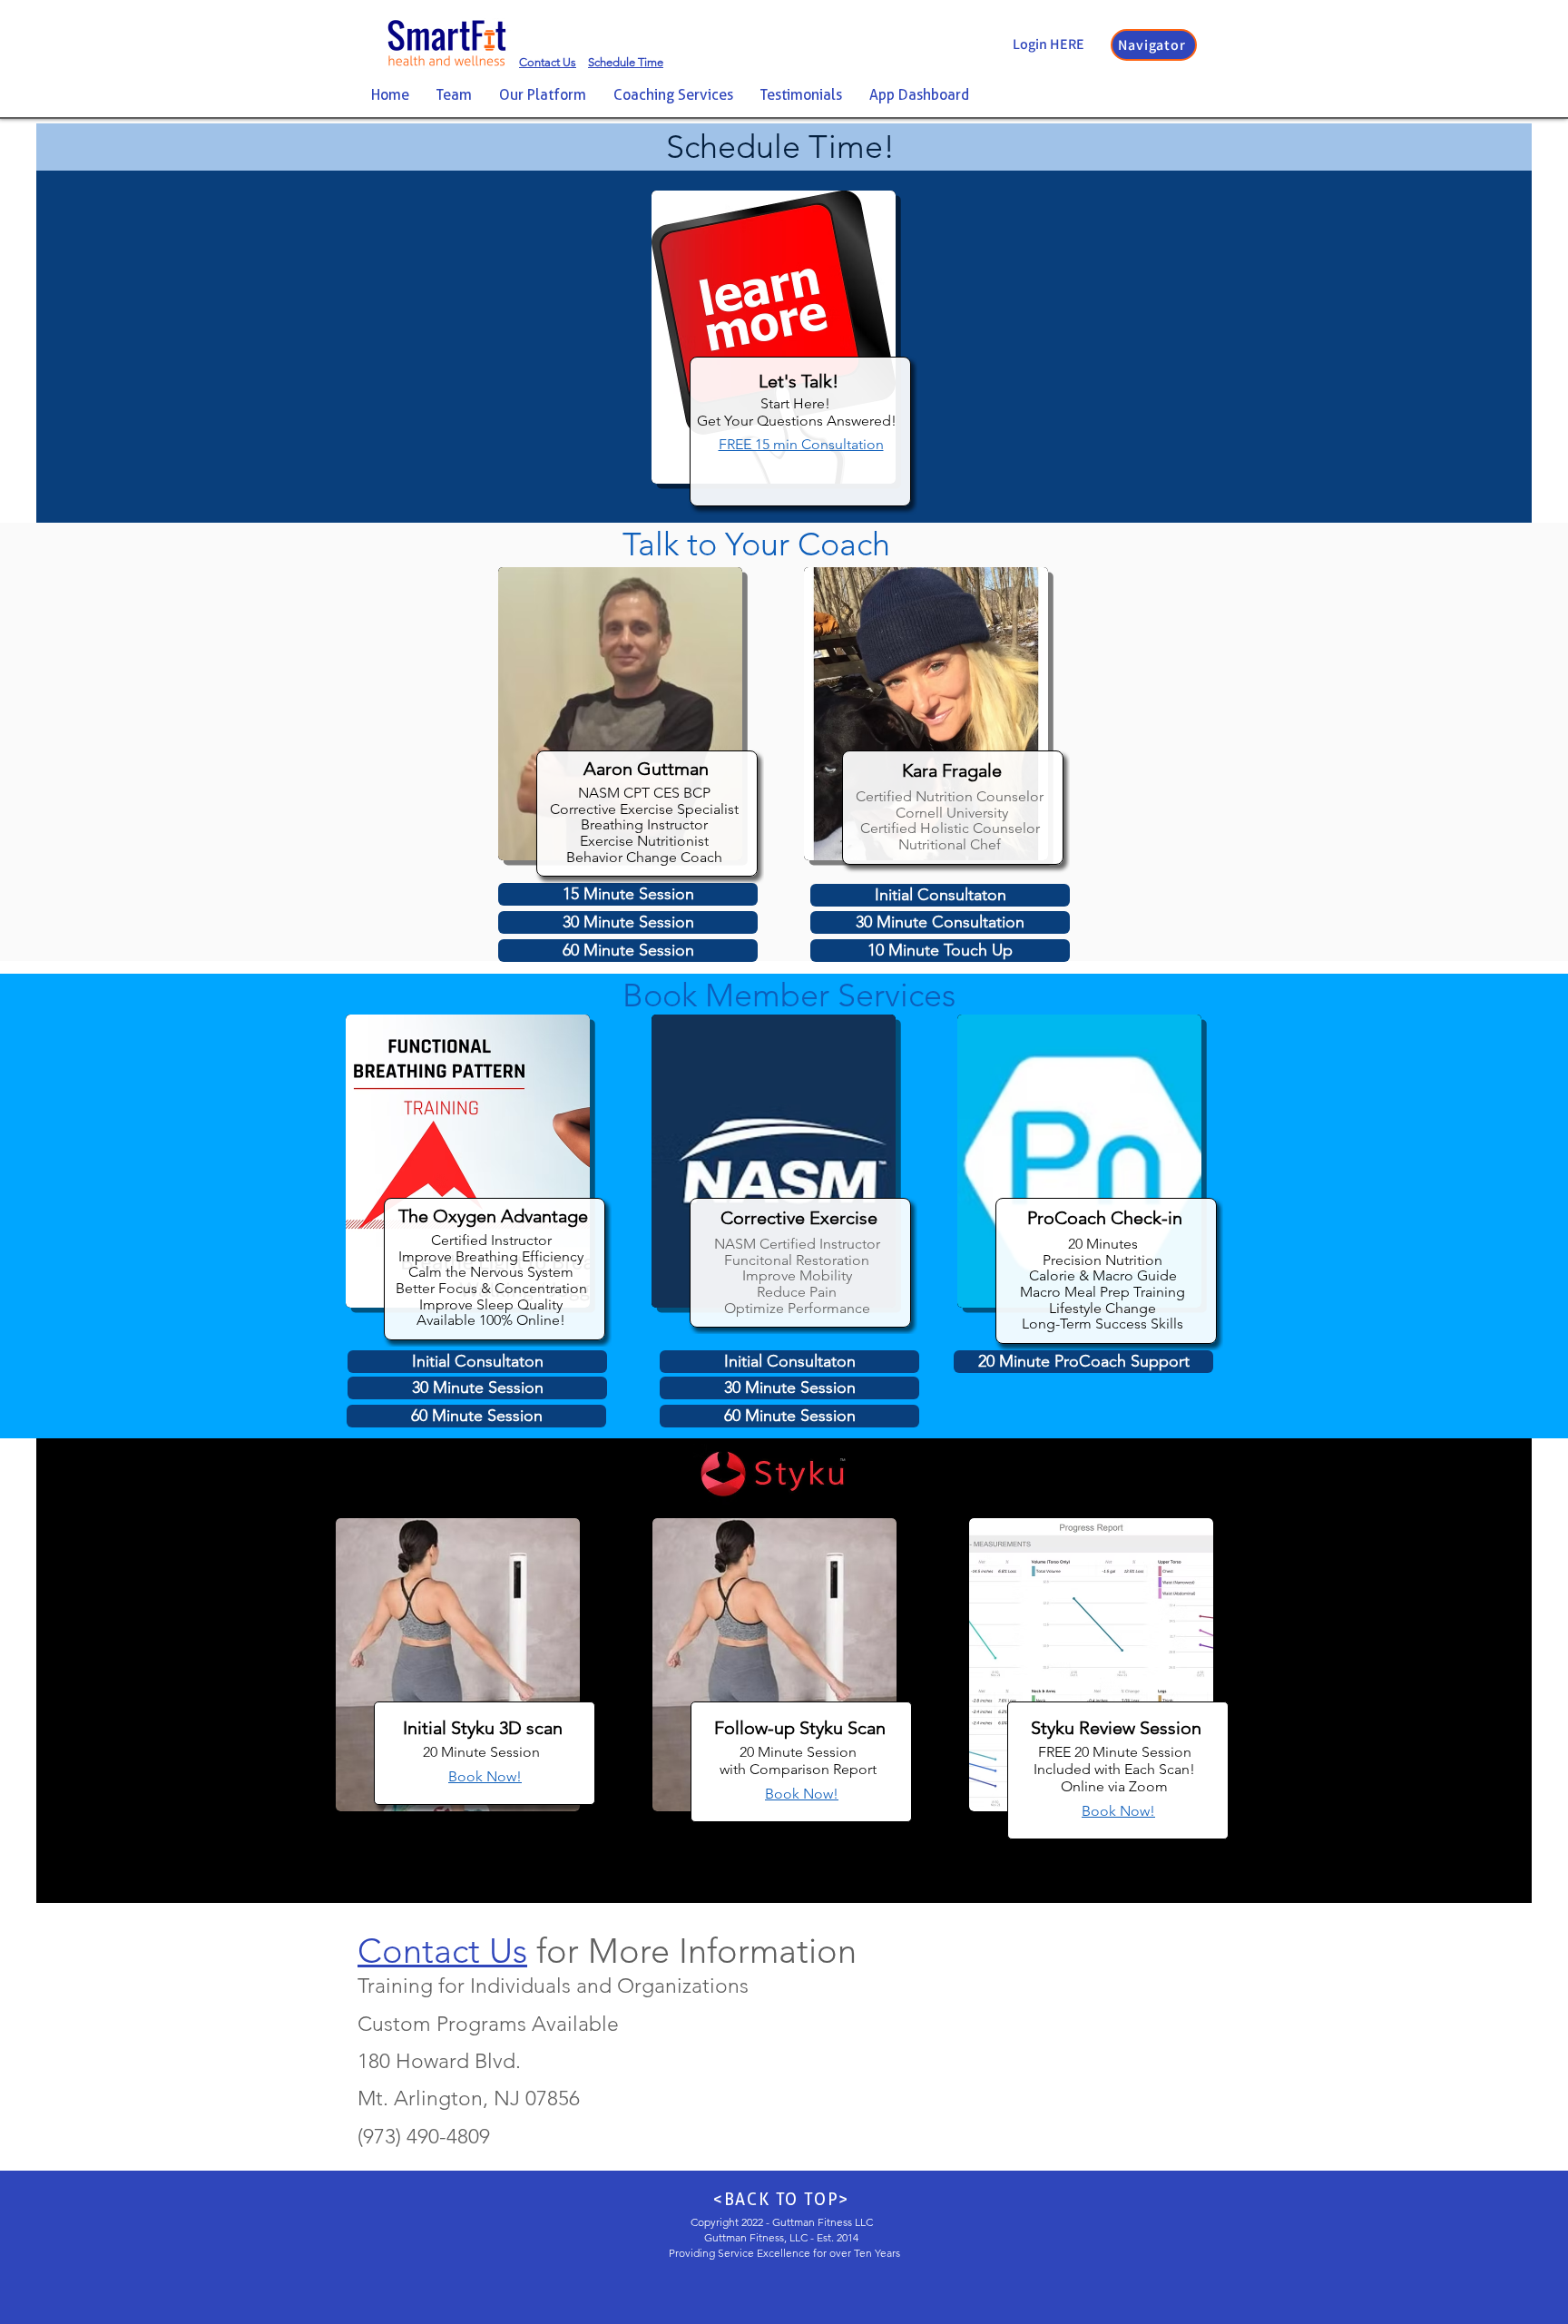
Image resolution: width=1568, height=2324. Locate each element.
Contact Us (442, 1951)
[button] (1154, 45)
